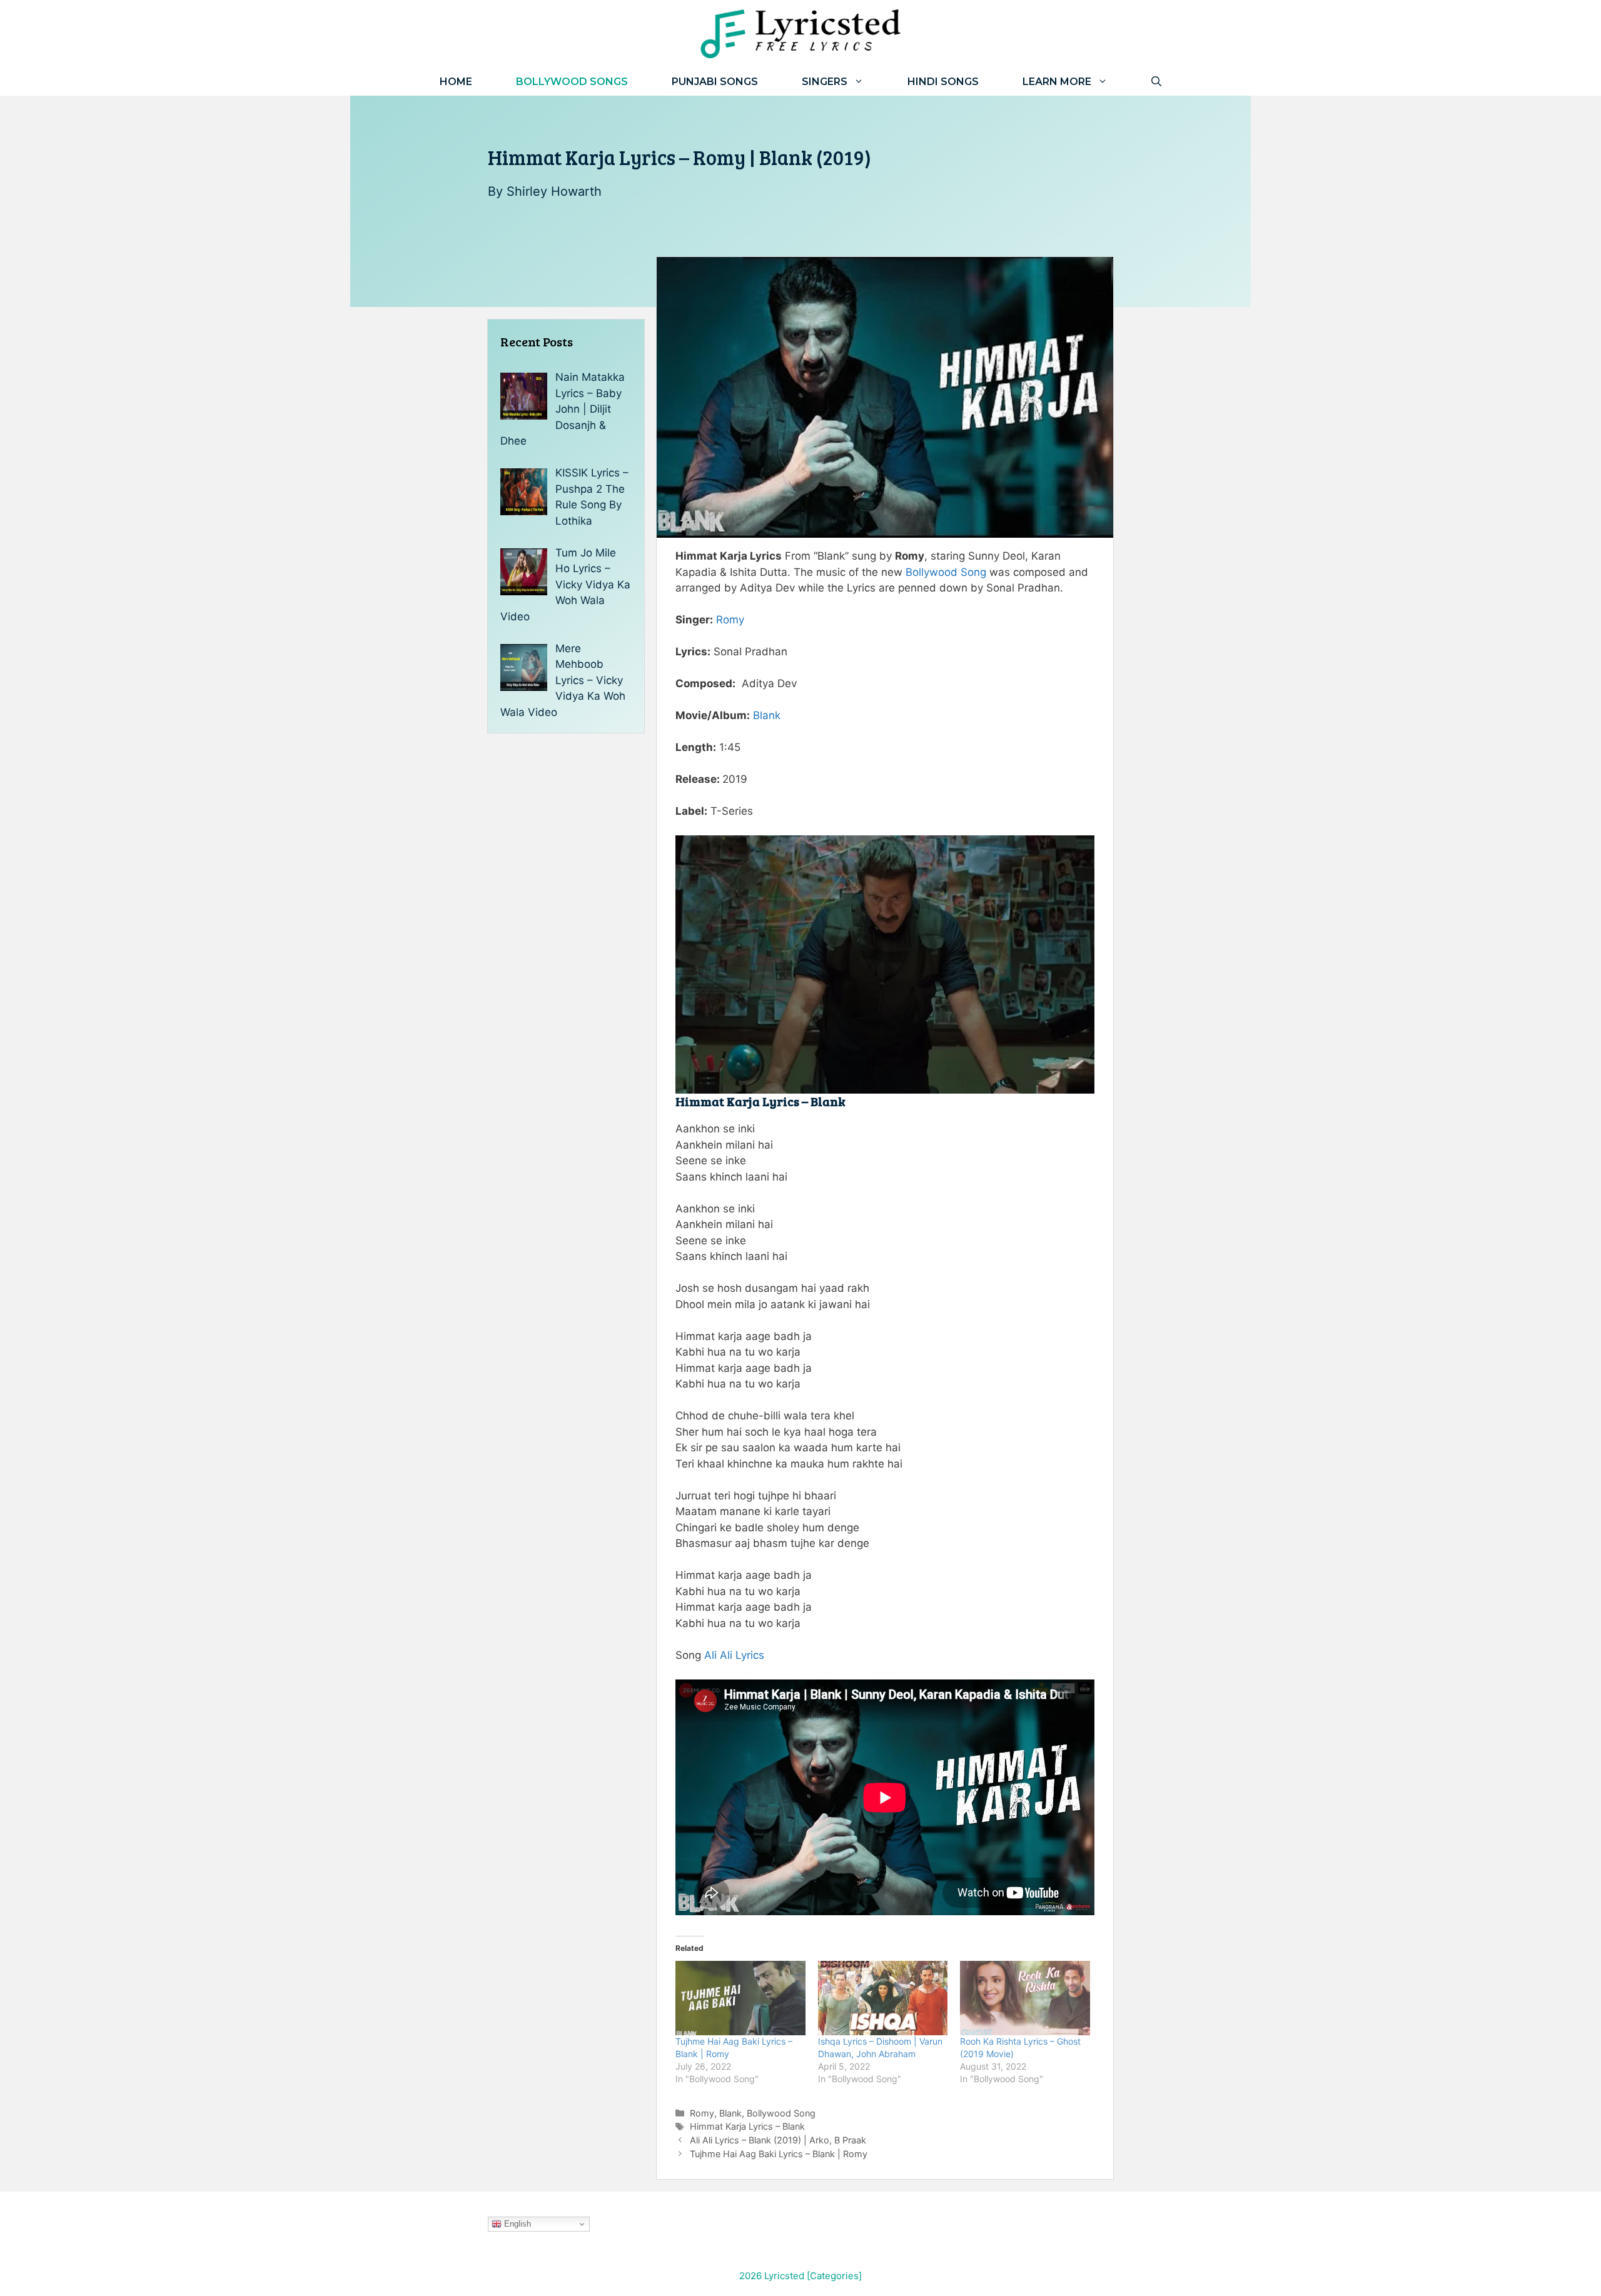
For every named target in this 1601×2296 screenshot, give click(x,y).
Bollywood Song (946, 572)
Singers (825, 82)
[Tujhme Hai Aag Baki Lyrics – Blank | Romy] (740, 1998)
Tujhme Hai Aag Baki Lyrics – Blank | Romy (779, 2154)
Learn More (1057, 82)
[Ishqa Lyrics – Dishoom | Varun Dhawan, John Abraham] (883, 1998)
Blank (767, 715)
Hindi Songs (943, 82)
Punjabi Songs (715, 82)
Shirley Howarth (554, 191)
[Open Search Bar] (1156, 82)
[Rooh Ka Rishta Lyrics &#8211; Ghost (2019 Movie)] (1025, 1998)
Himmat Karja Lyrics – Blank (747, 2126)
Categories (834, 2276)
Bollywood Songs (572, 82)
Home (456, 82)
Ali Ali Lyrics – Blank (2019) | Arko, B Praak (778, 2140)
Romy (730, 620)
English (516, 2224)
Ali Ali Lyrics (734, 1655)
